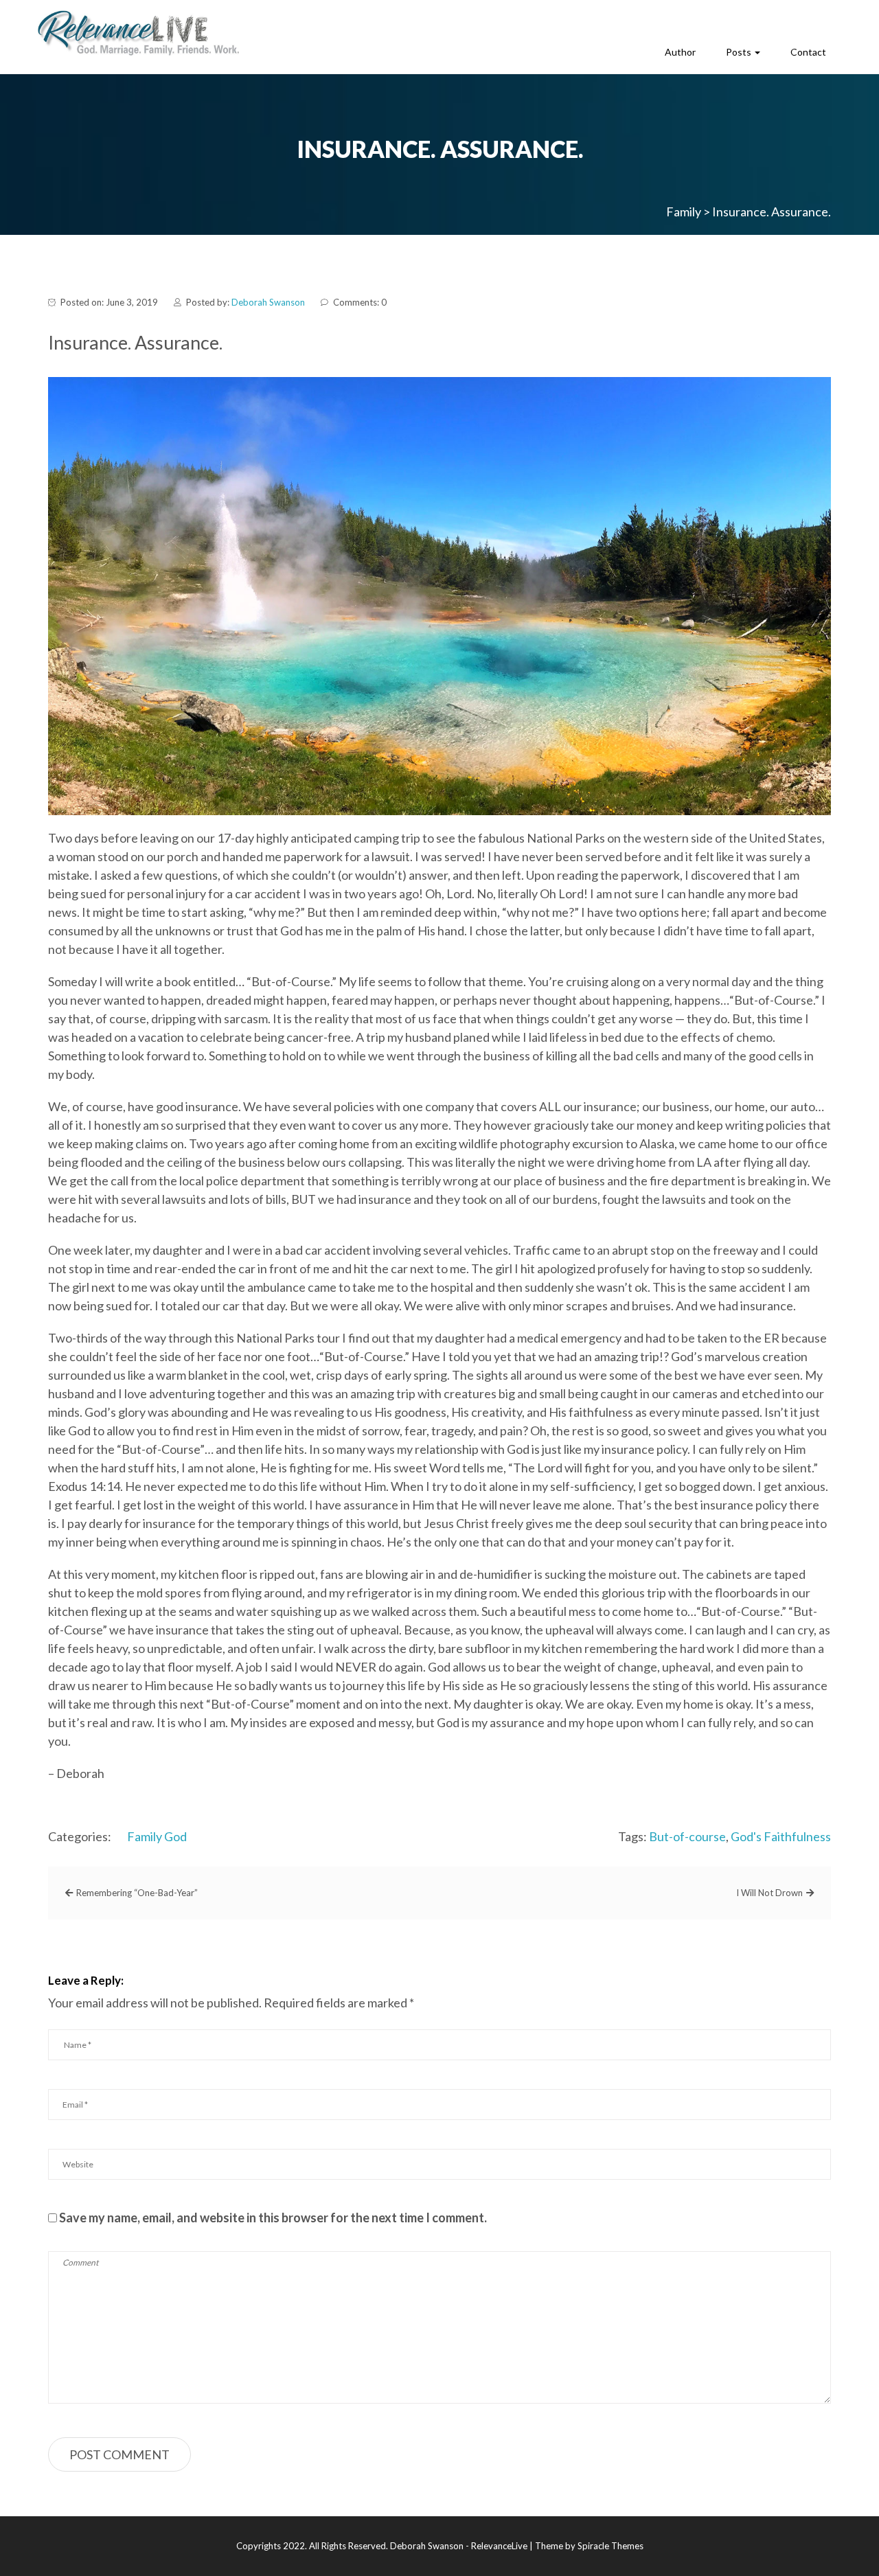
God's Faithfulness (781, 1836)
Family (145, 1836)
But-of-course (687, 1836)
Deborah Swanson (268, 302)
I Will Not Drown (769, 1893)
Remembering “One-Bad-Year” (137, 1893)
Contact (808, 52)
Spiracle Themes (610, 2546)
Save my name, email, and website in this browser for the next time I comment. (273, 2218)
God (175, 1836)
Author (680, 52)
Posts (740, 52)
